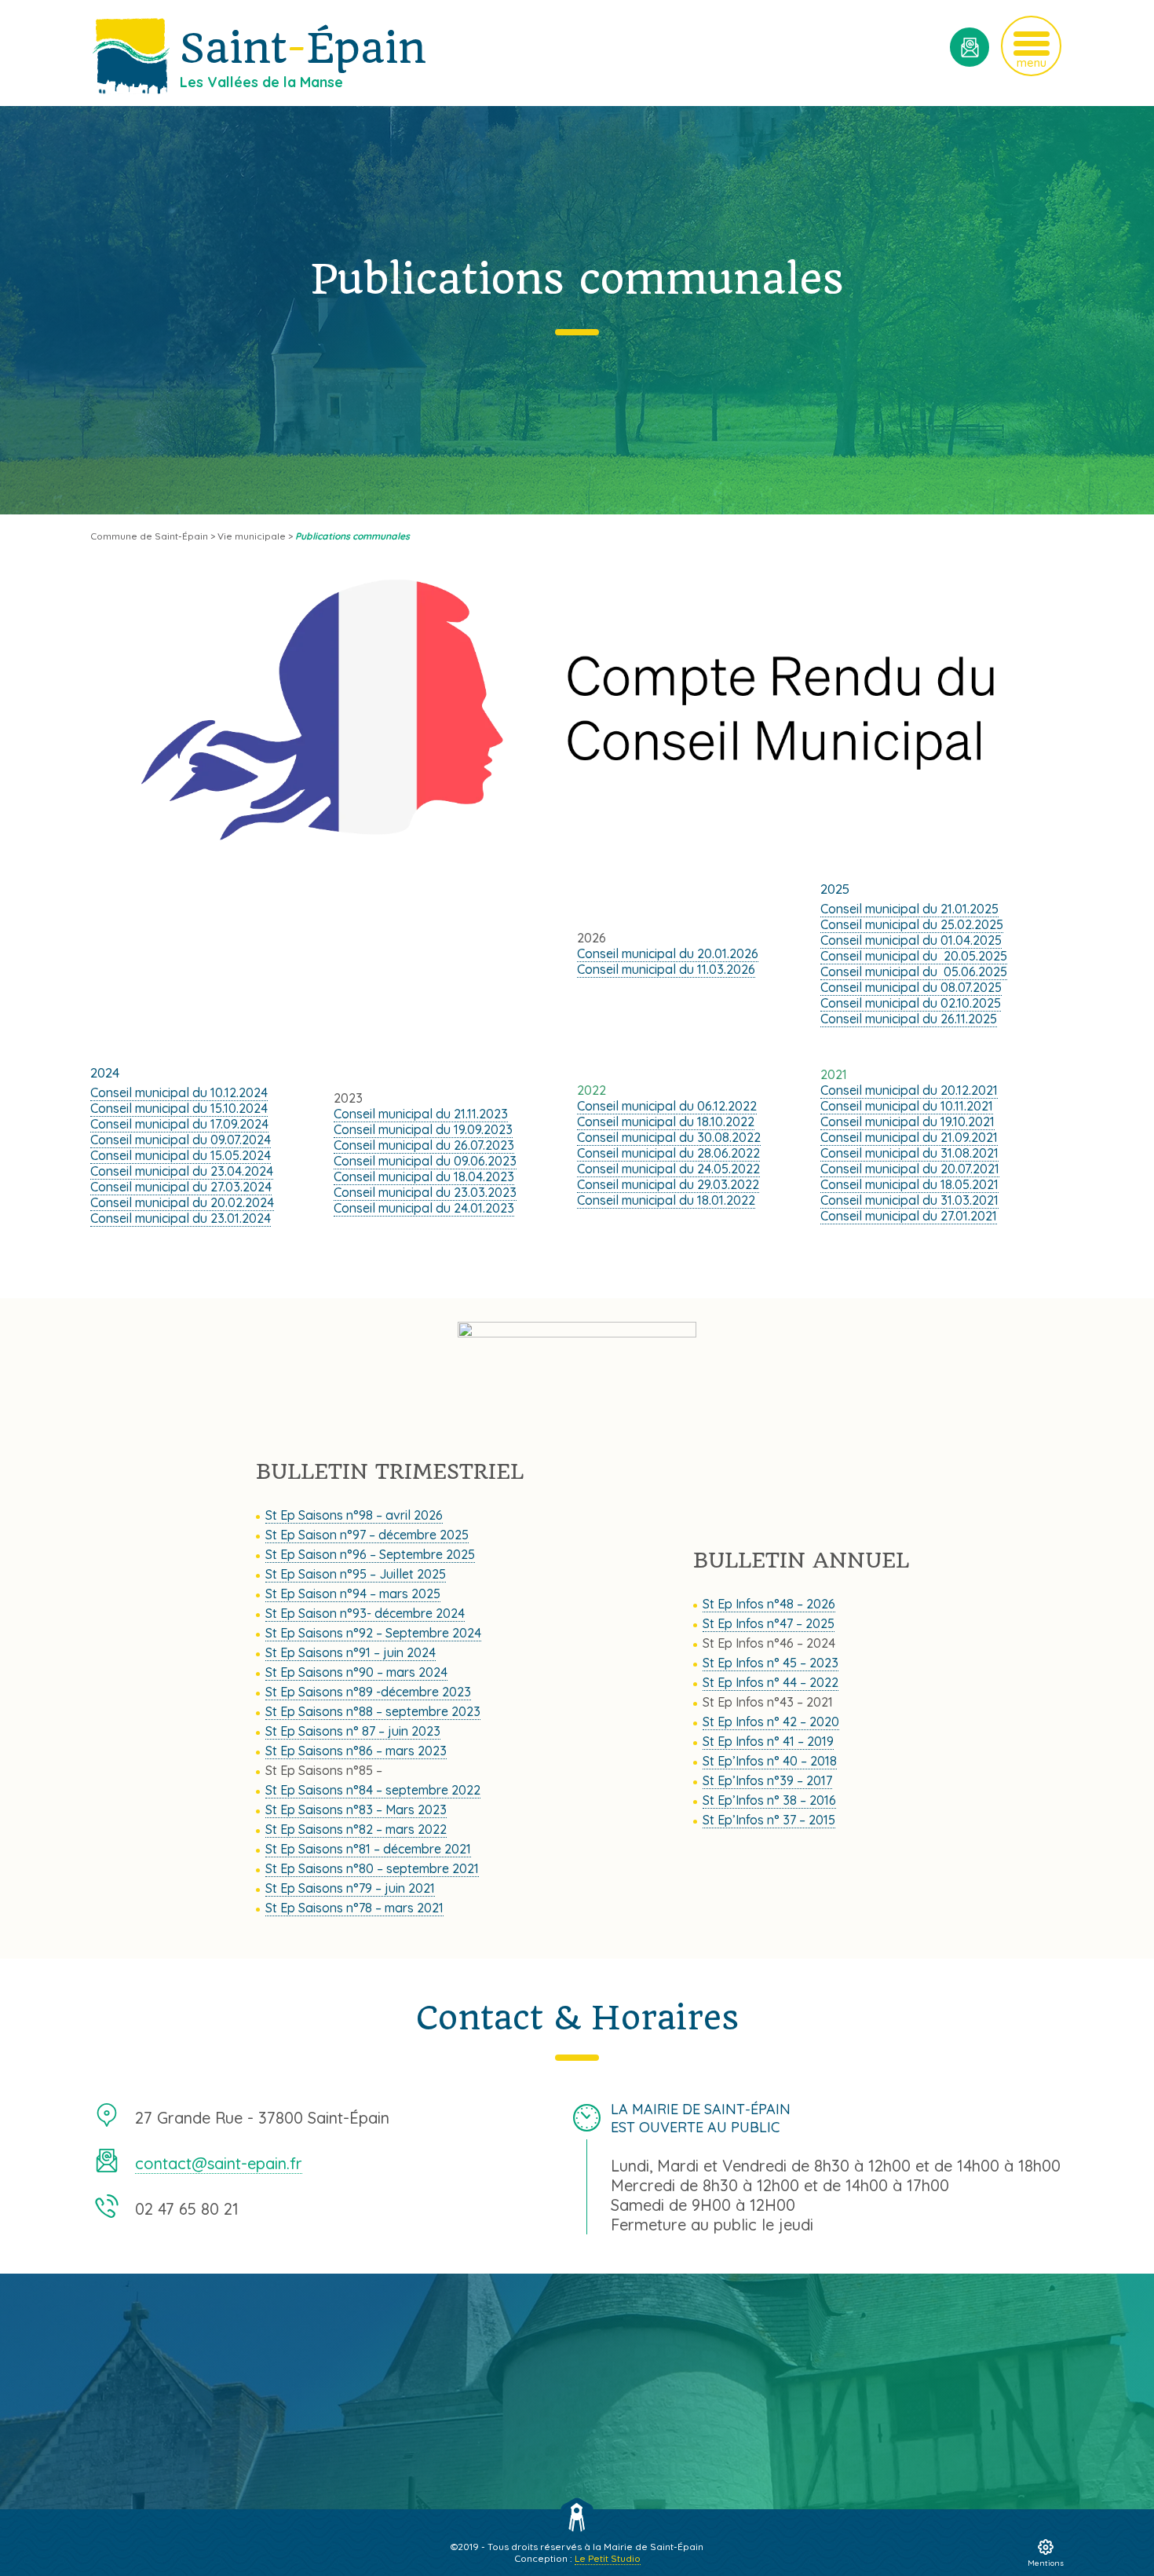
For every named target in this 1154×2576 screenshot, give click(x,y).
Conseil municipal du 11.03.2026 (666, 969)
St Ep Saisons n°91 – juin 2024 (351, 1652)
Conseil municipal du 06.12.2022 (667, 1106)
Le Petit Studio (608, 2558)
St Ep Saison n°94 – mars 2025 (353, 1594)
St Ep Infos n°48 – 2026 (769, 1604)
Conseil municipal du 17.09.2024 (179, 1124)
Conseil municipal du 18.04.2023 (424, 1176)
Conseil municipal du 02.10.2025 (911, 1003)
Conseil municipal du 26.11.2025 (909, 1019)
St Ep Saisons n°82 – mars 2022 (356, 1829)
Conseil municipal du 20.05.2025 (914, 956)
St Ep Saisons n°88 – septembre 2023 (373, 1711)
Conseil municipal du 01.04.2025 (911, 940)
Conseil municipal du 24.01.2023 (424, 1208)
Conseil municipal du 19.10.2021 (907, 1122)
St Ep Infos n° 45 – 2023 (771, 1663)
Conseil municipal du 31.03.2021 (909, 1200)
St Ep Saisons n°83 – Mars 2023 (356, 1809)
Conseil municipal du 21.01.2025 (909, 909)
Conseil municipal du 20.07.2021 (910, 1169)
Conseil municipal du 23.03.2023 (425, 1192)
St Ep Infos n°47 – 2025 (769, 1623)
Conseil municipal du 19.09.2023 (423, 1129)
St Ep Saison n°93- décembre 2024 (365, 1613)
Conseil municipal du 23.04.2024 (182, 1171)
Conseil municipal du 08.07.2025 (911, 987)
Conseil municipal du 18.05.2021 (909, 1184)
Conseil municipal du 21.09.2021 (909, 1137)
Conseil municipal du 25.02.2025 (912, 924)
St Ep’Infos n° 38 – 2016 (769, 1800)
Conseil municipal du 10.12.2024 (179, 1092)
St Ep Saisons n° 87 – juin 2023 (353, 1731)
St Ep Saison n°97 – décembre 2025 (367, 1535)
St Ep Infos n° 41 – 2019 (768, 1741)
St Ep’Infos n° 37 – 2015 (769, 1820)
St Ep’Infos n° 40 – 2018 (770, 1761)
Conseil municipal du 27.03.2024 (181, 1187)
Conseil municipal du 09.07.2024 (181, 1140)
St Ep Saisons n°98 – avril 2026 (354, 1515)
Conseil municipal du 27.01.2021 (909, 1216)
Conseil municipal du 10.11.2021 (907, 1106)
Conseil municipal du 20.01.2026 (668, 953)
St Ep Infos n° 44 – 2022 (771, 1682)
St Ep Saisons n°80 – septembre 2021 (372, 1868)
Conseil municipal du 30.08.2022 (669, 1137)
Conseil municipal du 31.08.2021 (909, 1153)
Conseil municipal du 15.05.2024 (181, 1155)
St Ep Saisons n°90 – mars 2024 (356, 1672)
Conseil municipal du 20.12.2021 (909, 1090)
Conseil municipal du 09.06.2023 (425, 1161)
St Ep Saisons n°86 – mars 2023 (356, 1751)
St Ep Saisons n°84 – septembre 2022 (373, 1790)
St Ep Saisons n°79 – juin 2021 (350, 1888)
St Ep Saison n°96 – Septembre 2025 (370, 1554)
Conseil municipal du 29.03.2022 (668, 1184)
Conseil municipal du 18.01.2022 (666, 1200)
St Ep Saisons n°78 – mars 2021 (354, 1908)
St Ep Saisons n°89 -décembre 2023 (368, 1692)
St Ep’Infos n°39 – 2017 (767, 1780)
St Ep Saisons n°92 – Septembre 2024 (373, 1633)
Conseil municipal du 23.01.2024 (181, 1218)
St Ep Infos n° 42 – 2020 (771, 1722)
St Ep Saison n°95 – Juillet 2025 (356, 1574)
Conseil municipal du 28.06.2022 (668, 1153)
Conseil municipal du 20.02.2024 (182, 1202)
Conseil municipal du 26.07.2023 (424, 1145)
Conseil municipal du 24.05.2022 (668, 1169)
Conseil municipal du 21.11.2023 (421, 1114)
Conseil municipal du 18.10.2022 (666, 1122)
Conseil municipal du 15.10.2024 (179, 1108)
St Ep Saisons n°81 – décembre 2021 (368, 1849)
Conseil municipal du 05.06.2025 (914, 971)
